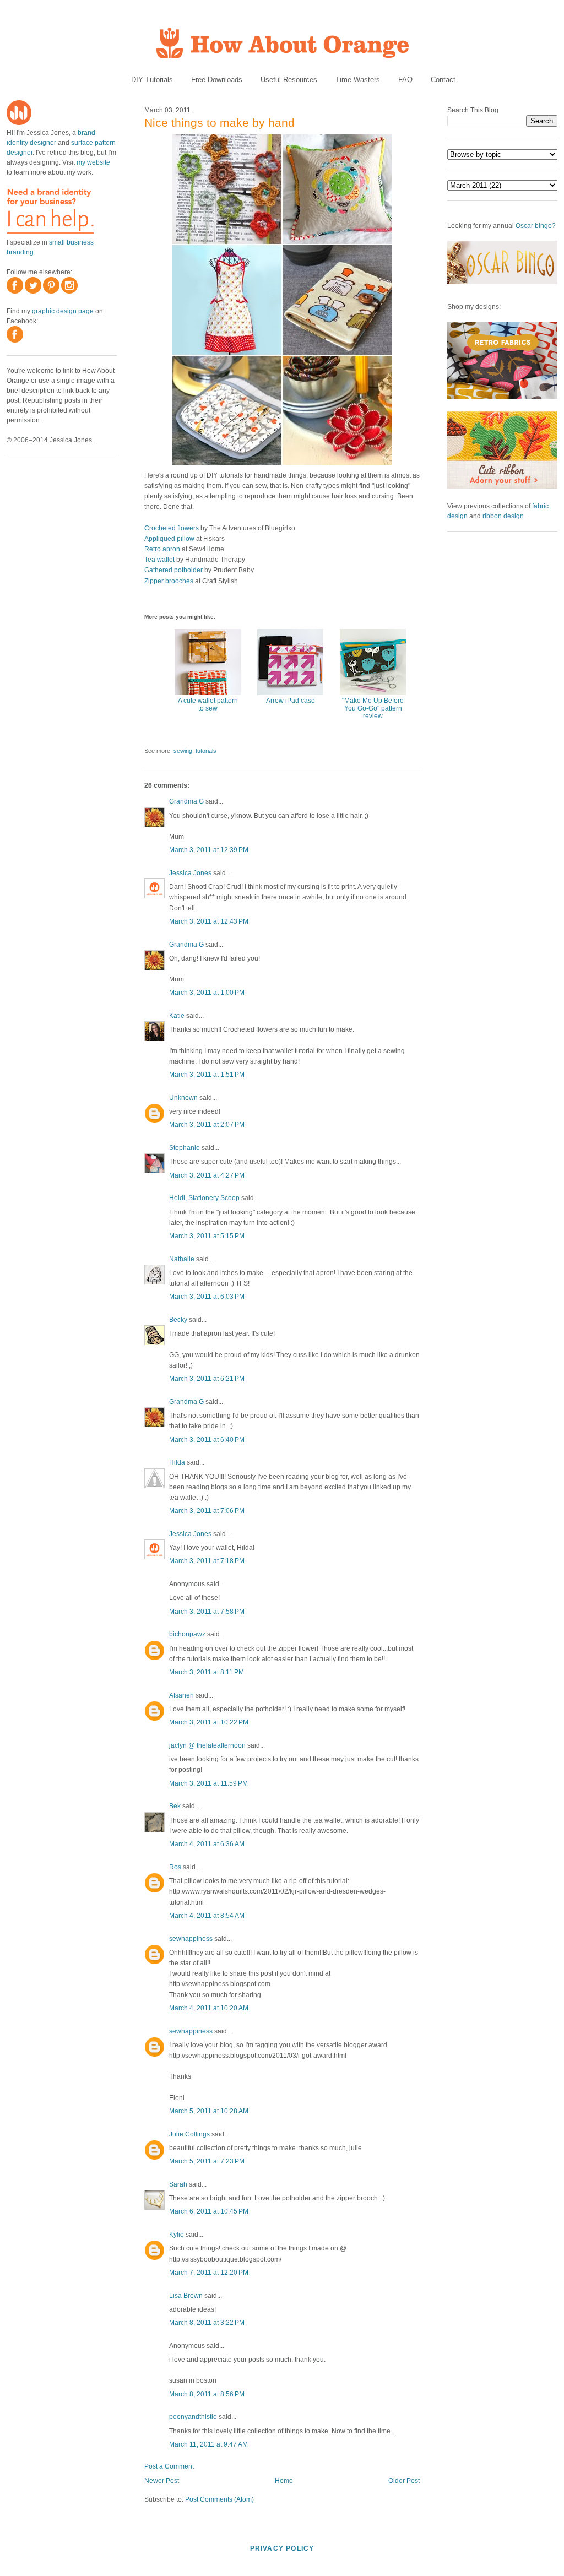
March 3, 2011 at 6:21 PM (207, 1379)
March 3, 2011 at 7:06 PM (207, 1511)
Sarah (178, 2184)
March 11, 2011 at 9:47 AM (208, 2444)
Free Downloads (217, 80)
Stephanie (185, 1148)
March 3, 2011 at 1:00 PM (207, 993)
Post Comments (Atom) (219, 2499)
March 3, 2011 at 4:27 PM (207, 1175)
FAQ (405, 80)
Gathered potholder (173, 570)
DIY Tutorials (152, 80)
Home (284, 2481)
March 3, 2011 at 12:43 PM (209, 921)
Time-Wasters (358, 80)
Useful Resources (289, 80)
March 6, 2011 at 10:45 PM (209, 2211)
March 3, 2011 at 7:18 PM (207, 1561)
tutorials (206, 751)
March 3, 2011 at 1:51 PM (207, 1075)
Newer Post (162, 2481)
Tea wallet (159, 560)
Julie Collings (189, 2134)
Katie (177, 1016)
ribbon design (503, 516)
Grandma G (186, 801)
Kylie (177, 2235)
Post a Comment (169, 2466)
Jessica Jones (190, 873)
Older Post (404, 2481)
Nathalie (182, 1259)
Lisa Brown (186, 2296)
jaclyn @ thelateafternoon (207, 1745)
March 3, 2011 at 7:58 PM (207, 1612)
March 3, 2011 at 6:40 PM (207, 1440)
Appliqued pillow (169, 539)
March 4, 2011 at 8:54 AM (207, 1916)
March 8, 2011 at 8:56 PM (207, 2394)
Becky (178, 1320)
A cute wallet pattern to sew (208, 704)
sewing (183, 751)
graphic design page (63, 311)
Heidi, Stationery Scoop (204, 1198)
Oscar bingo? (536, 226)
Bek (175, 1806)
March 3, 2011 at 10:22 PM (209, 1722)
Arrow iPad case (291, 701)
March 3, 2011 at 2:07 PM (207, 1125)
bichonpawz (187, 1634)
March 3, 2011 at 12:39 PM (209, 850)
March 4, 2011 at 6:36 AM (207, 1844)
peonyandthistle (193, 2417)
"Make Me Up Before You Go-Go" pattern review (373, 708)
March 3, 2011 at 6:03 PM (207, 1297)
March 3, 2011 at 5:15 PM (207, 1236)
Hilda (177, 1462)
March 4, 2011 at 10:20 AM (209, 2008)
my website (93, 162)
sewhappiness (191, 1939)
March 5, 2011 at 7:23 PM (207, 2161)
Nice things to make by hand (219, 123)
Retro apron (162, 549)
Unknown (183, 1098)
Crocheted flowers (172, 528)
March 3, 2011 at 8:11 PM (207, 1672)
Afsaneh (181, 1695)
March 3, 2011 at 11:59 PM (208, 1783)
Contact (443, 80)
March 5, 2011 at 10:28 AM (209, 2111)
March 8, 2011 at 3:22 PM (207, 2323)
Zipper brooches (169, 581)
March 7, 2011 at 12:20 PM (209, 2273)
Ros (175, 1867)
